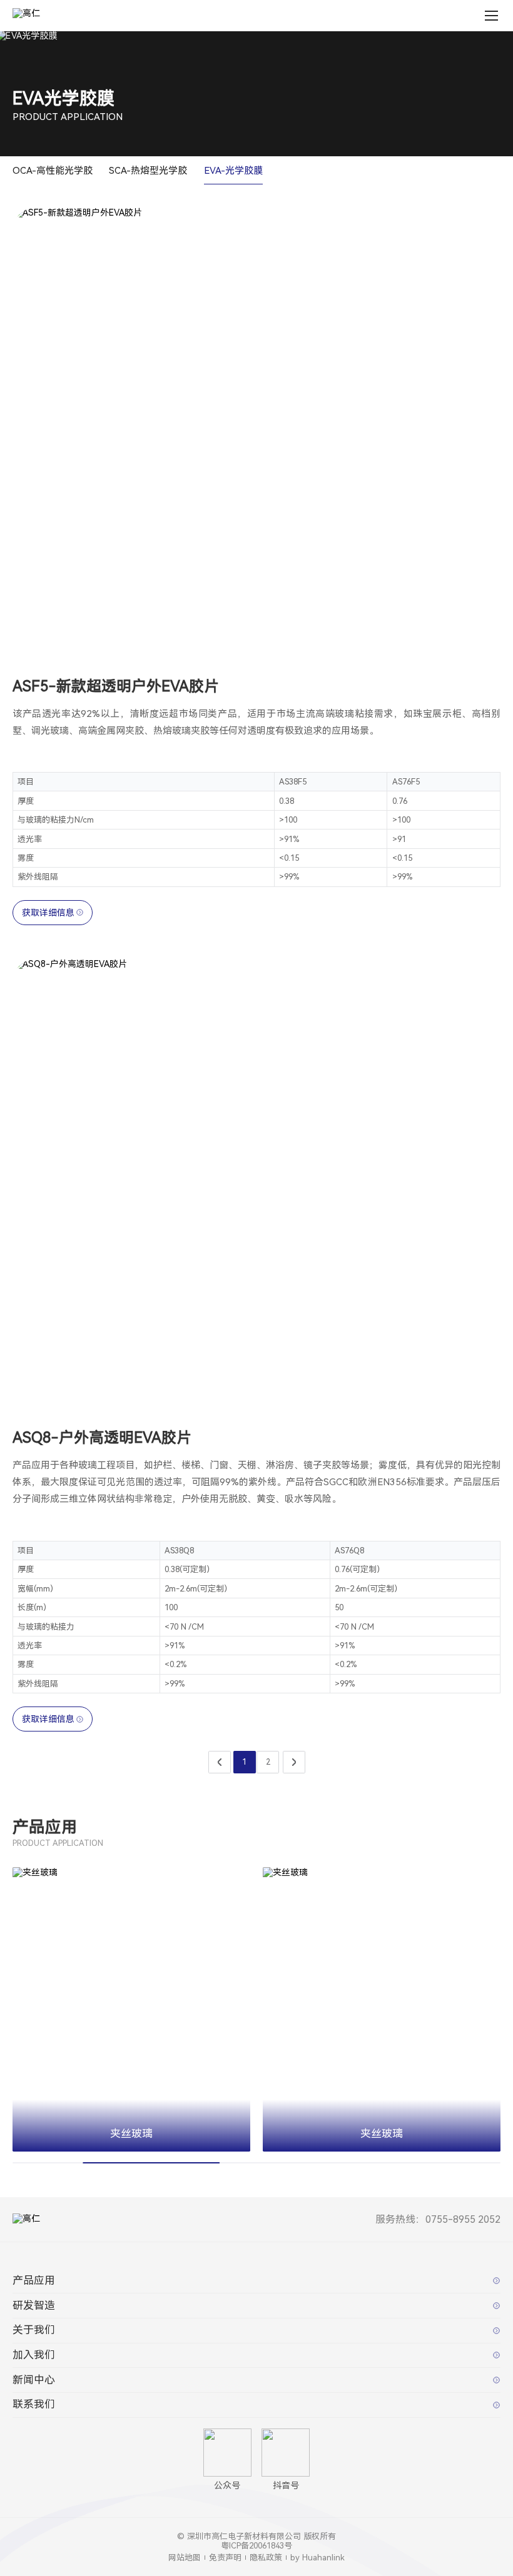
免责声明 (225, 2558)
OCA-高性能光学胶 (53, 171)
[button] (225, 2160)
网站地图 (185, 2558)
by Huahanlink (317, 2558)
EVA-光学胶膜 (233, 171)
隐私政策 (266, 2558)
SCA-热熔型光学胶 (148, 171)
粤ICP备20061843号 (256, 2546)
